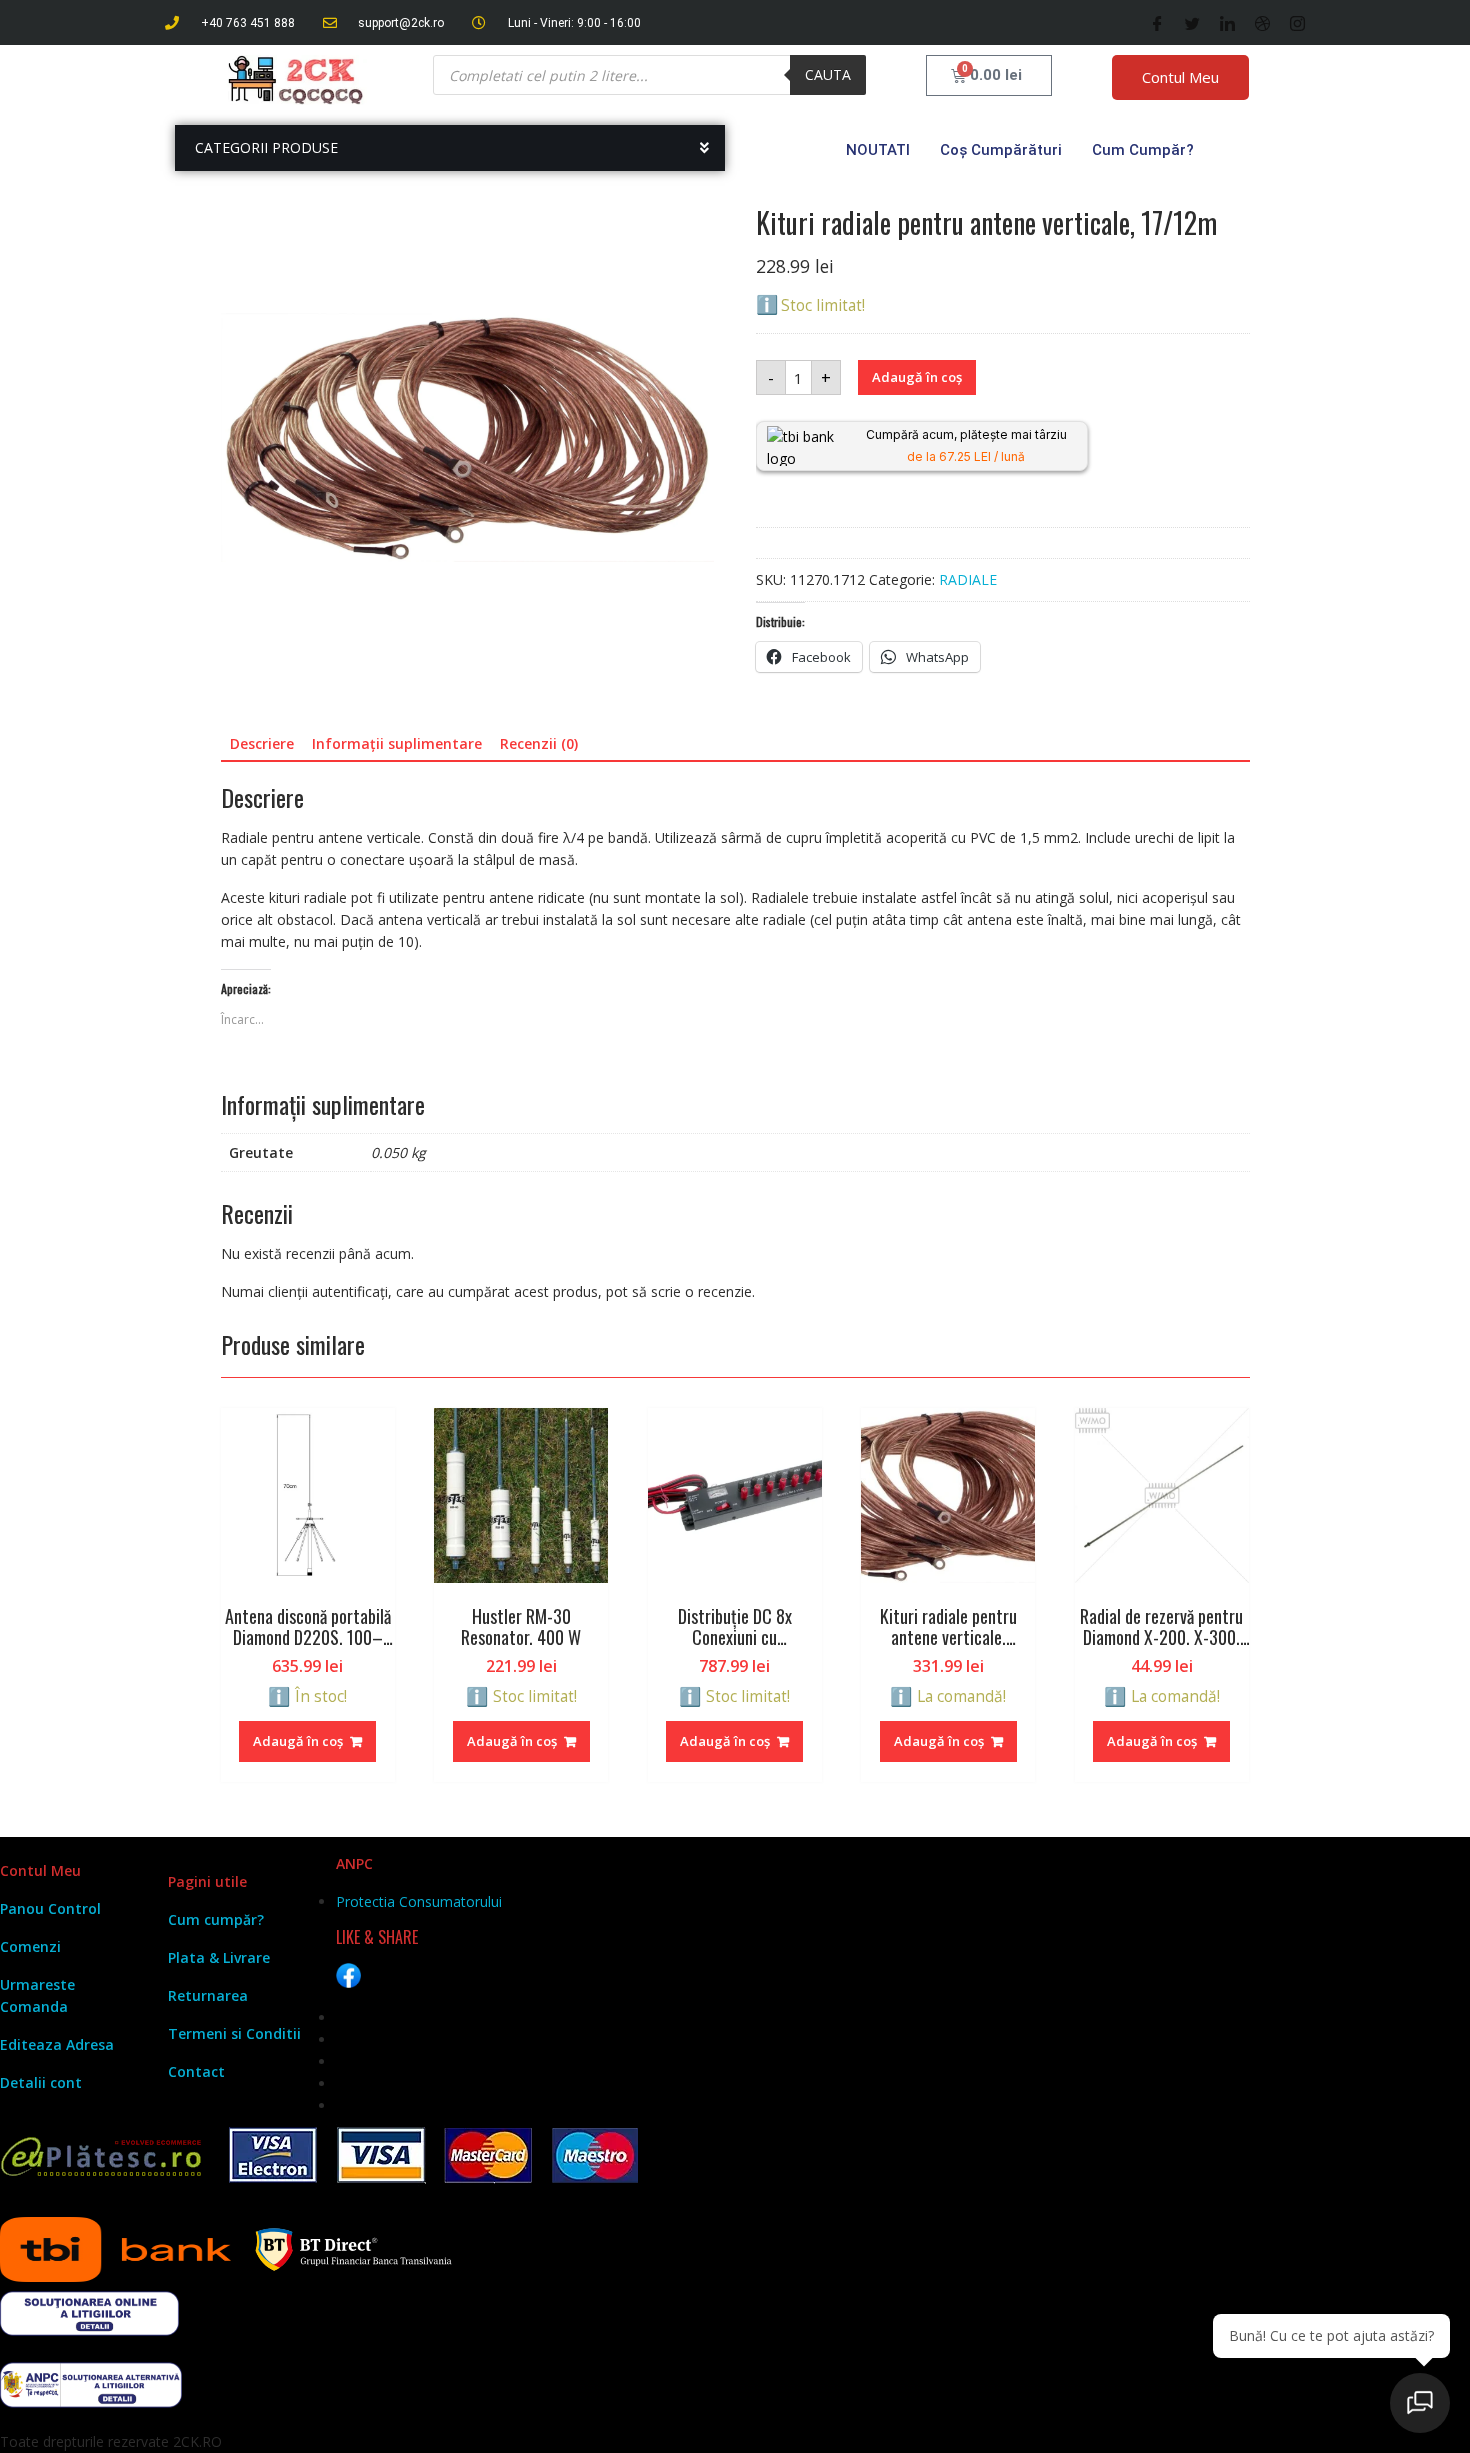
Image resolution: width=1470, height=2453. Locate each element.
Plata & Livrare (219, 1957)
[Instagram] (1297, 23)
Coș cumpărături (1001, 150)
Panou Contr (44, 1908)
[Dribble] (1262, 23)
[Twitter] (1192, 23)
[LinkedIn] (1227, 23)
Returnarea (208, 1995)
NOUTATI (878, 150)
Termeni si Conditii (234, 2033)
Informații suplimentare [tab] (397, 743)
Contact (196, 2071)
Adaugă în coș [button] (298, 1741)
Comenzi (30, 1946)
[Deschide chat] (1420, 2403)
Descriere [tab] (262, 743)
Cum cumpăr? (1143, 150)
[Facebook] (1157, 23)
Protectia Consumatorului (419, 1901)
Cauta (828, 74)
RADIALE (968, 579)
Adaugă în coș (917, 377)
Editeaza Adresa (57, 2044)
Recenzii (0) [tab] (539, 743)
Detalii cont (41, 2082)
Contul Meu (1180, 77)
